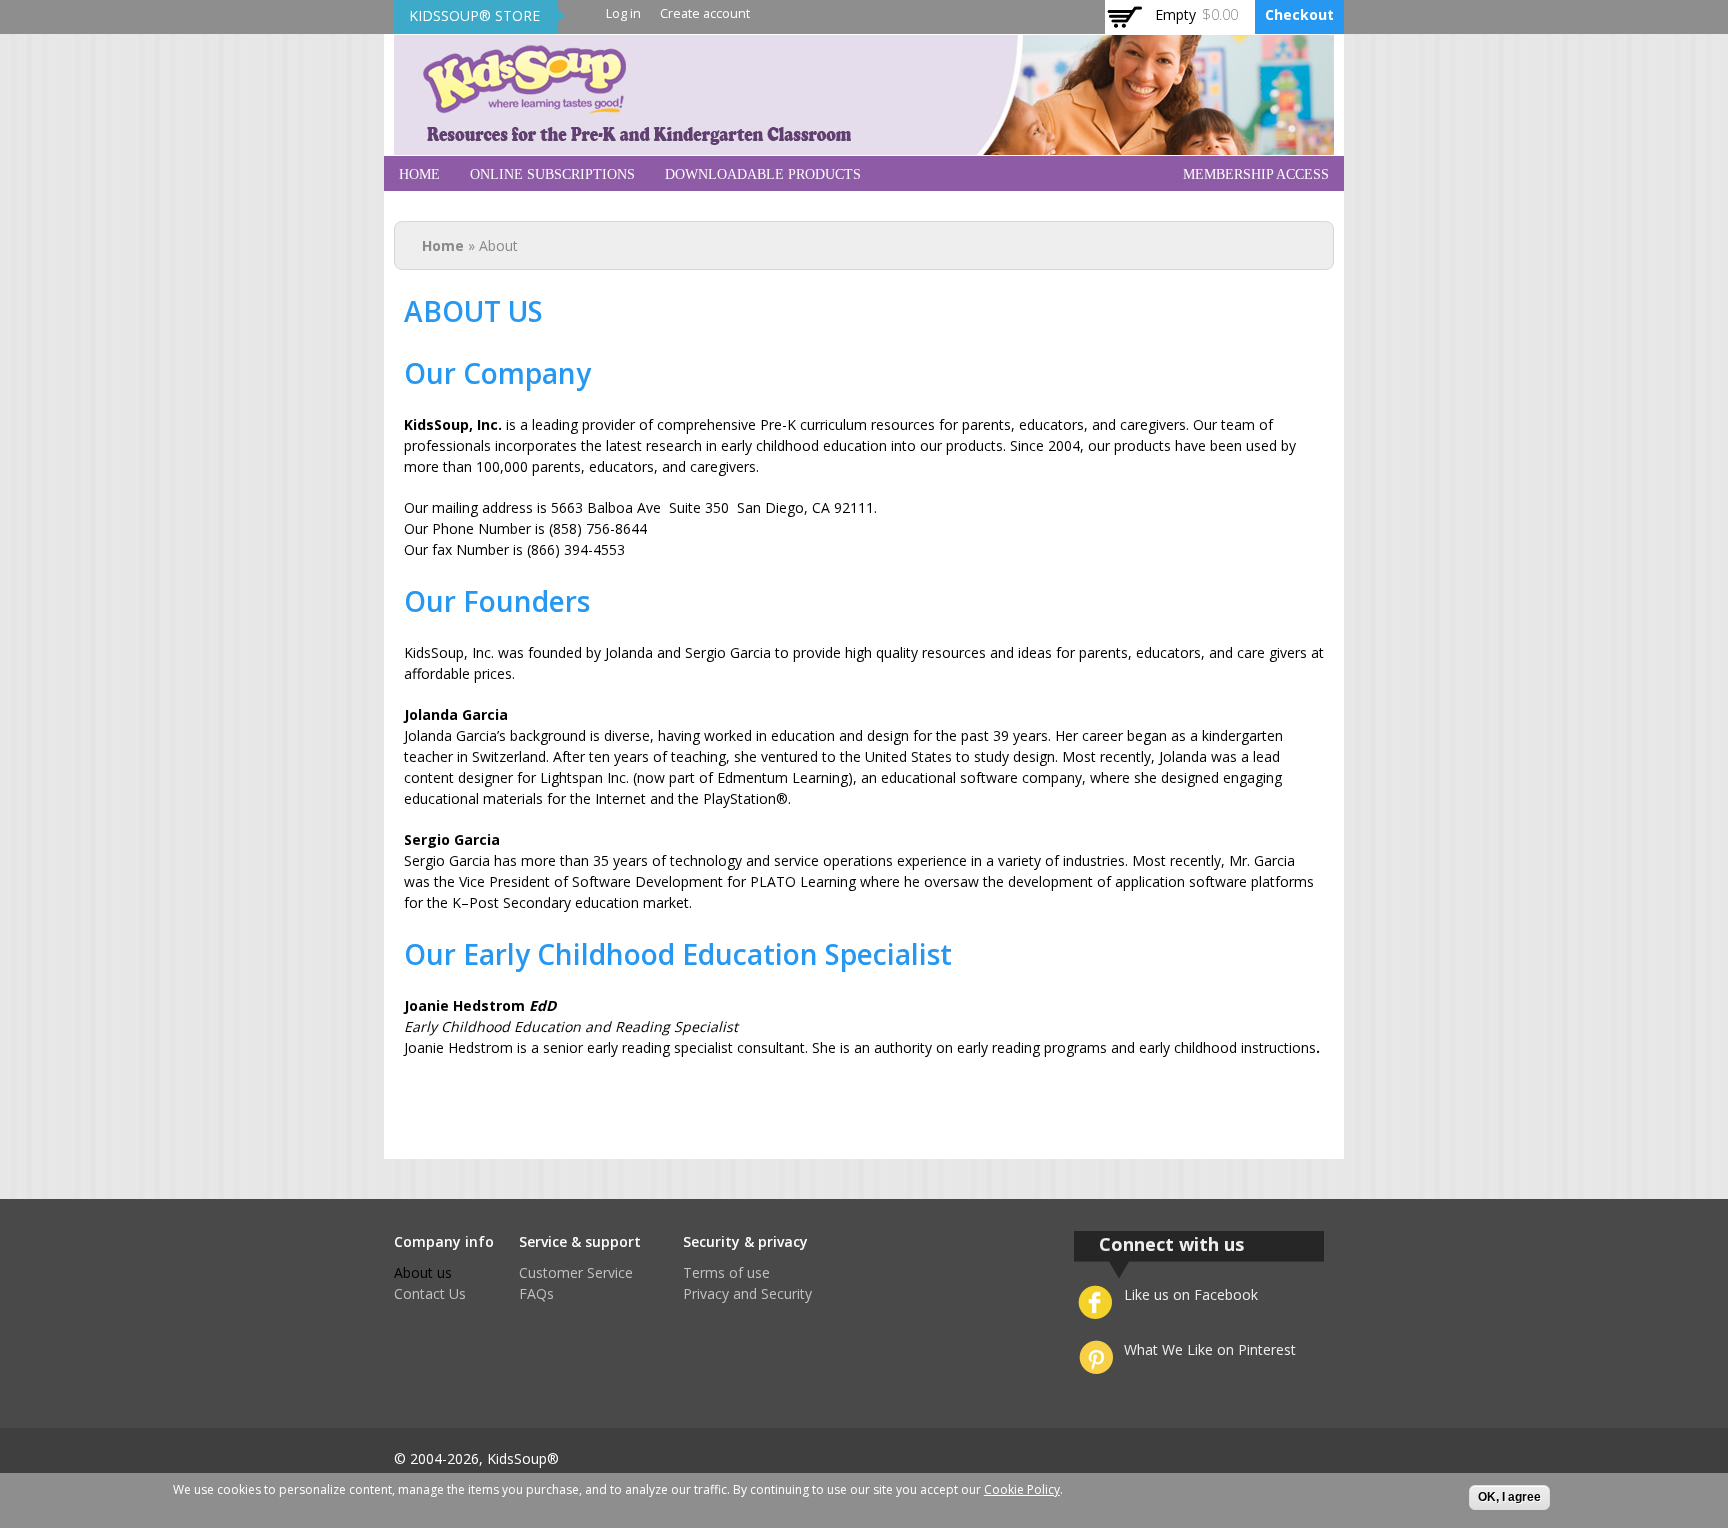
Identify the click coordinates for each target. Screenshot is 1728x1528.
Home (419, 174)
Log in (623, 13)
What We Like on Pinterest (1210, 1349)
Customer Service (576, 1272)
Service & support (580, 1241)
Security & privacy (745, 1241)
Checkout (1299, 14)
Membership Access (1256, 174)
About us (423, 1272)
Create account (705, 13)
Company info (444, 1241)
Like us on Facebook (1191, 1294)
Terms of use (726, 1272)
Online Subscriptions (552, 174)
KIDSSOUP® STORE (474, 15)
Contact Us (430, 1293)
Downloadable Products (763, 174)
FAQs (536, 1293)
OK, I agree (1509, 1497)
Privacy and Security (747, 1293)
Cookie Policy (1022, 1489)
